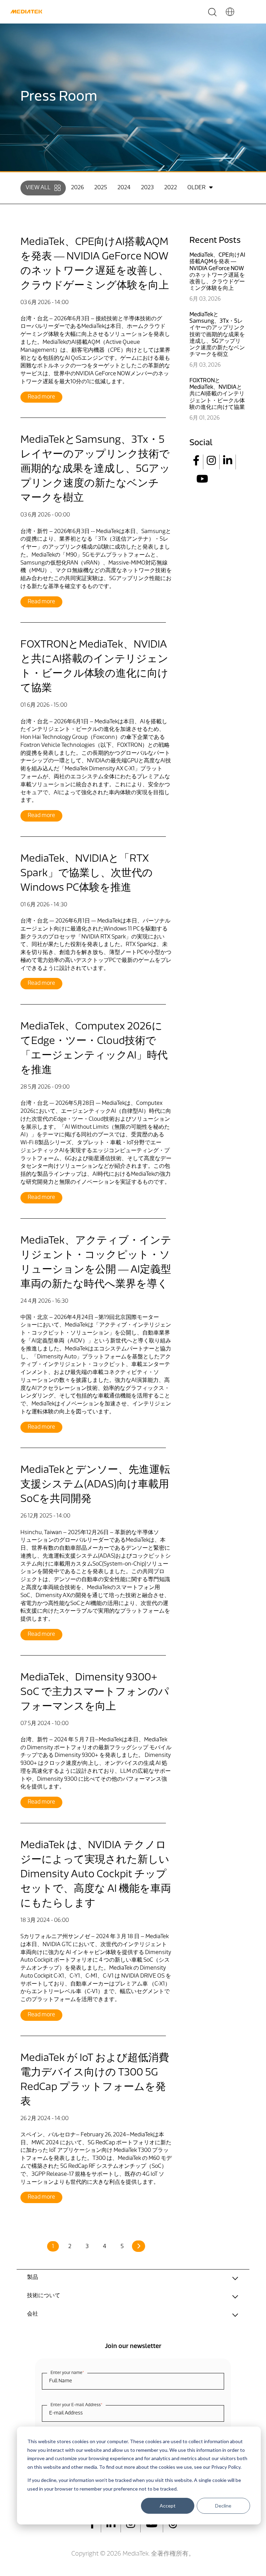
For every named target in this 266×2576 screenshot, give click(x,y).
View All (38, 188)
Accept (168, 2506)
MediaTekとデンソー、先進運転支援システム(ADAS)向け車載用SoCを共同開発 (95, 1485)
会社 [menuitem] (33, 2314)
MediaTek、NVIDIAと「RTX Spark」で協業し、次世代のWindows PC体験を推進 (87, 874)
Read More (41, 397)
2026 (77, 188)
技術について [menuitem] (44, 2296)
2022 (171, 188)
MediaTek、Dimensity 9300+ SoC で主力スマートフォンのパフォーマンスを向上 (95, 1692)
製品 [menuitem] (33, 2277)
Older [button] (196, 188)
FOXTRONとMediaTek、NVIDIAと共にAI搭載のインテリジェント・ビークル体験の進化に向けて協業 (217, 394)
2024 (124, 188)
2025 (101, 188)
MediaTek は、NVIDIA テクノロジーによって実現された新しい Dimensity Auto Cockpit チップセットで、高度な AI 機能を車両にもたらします (96, 1875)
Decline (223, 2506)
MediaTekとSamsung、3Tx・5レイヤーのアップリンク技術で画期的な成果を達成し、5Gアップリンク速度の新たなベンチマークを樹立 (95, 469)
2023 (147, 188)
